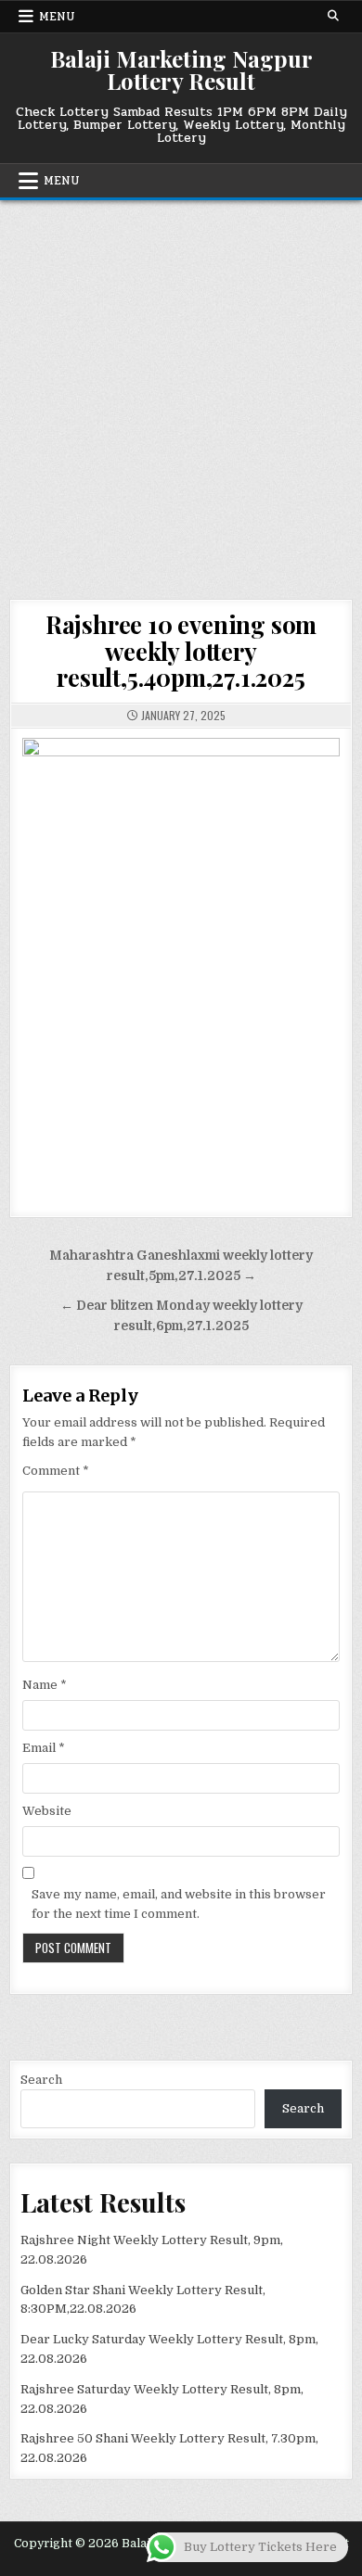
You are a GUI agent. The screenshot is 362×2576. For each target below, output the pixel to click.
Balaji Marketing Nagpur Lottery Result (181, 70)
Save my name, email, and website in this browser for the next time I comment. (179, 1904)
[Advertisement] (181, 390)
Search (41, 2080)
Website (47, 1811)
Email (44, 1748)
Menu (57, 17)
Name (45, 1685)
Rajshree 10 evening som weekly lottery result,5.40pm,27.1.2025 (181, 651)
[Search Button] (333, 16)
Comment (56, 1471)
